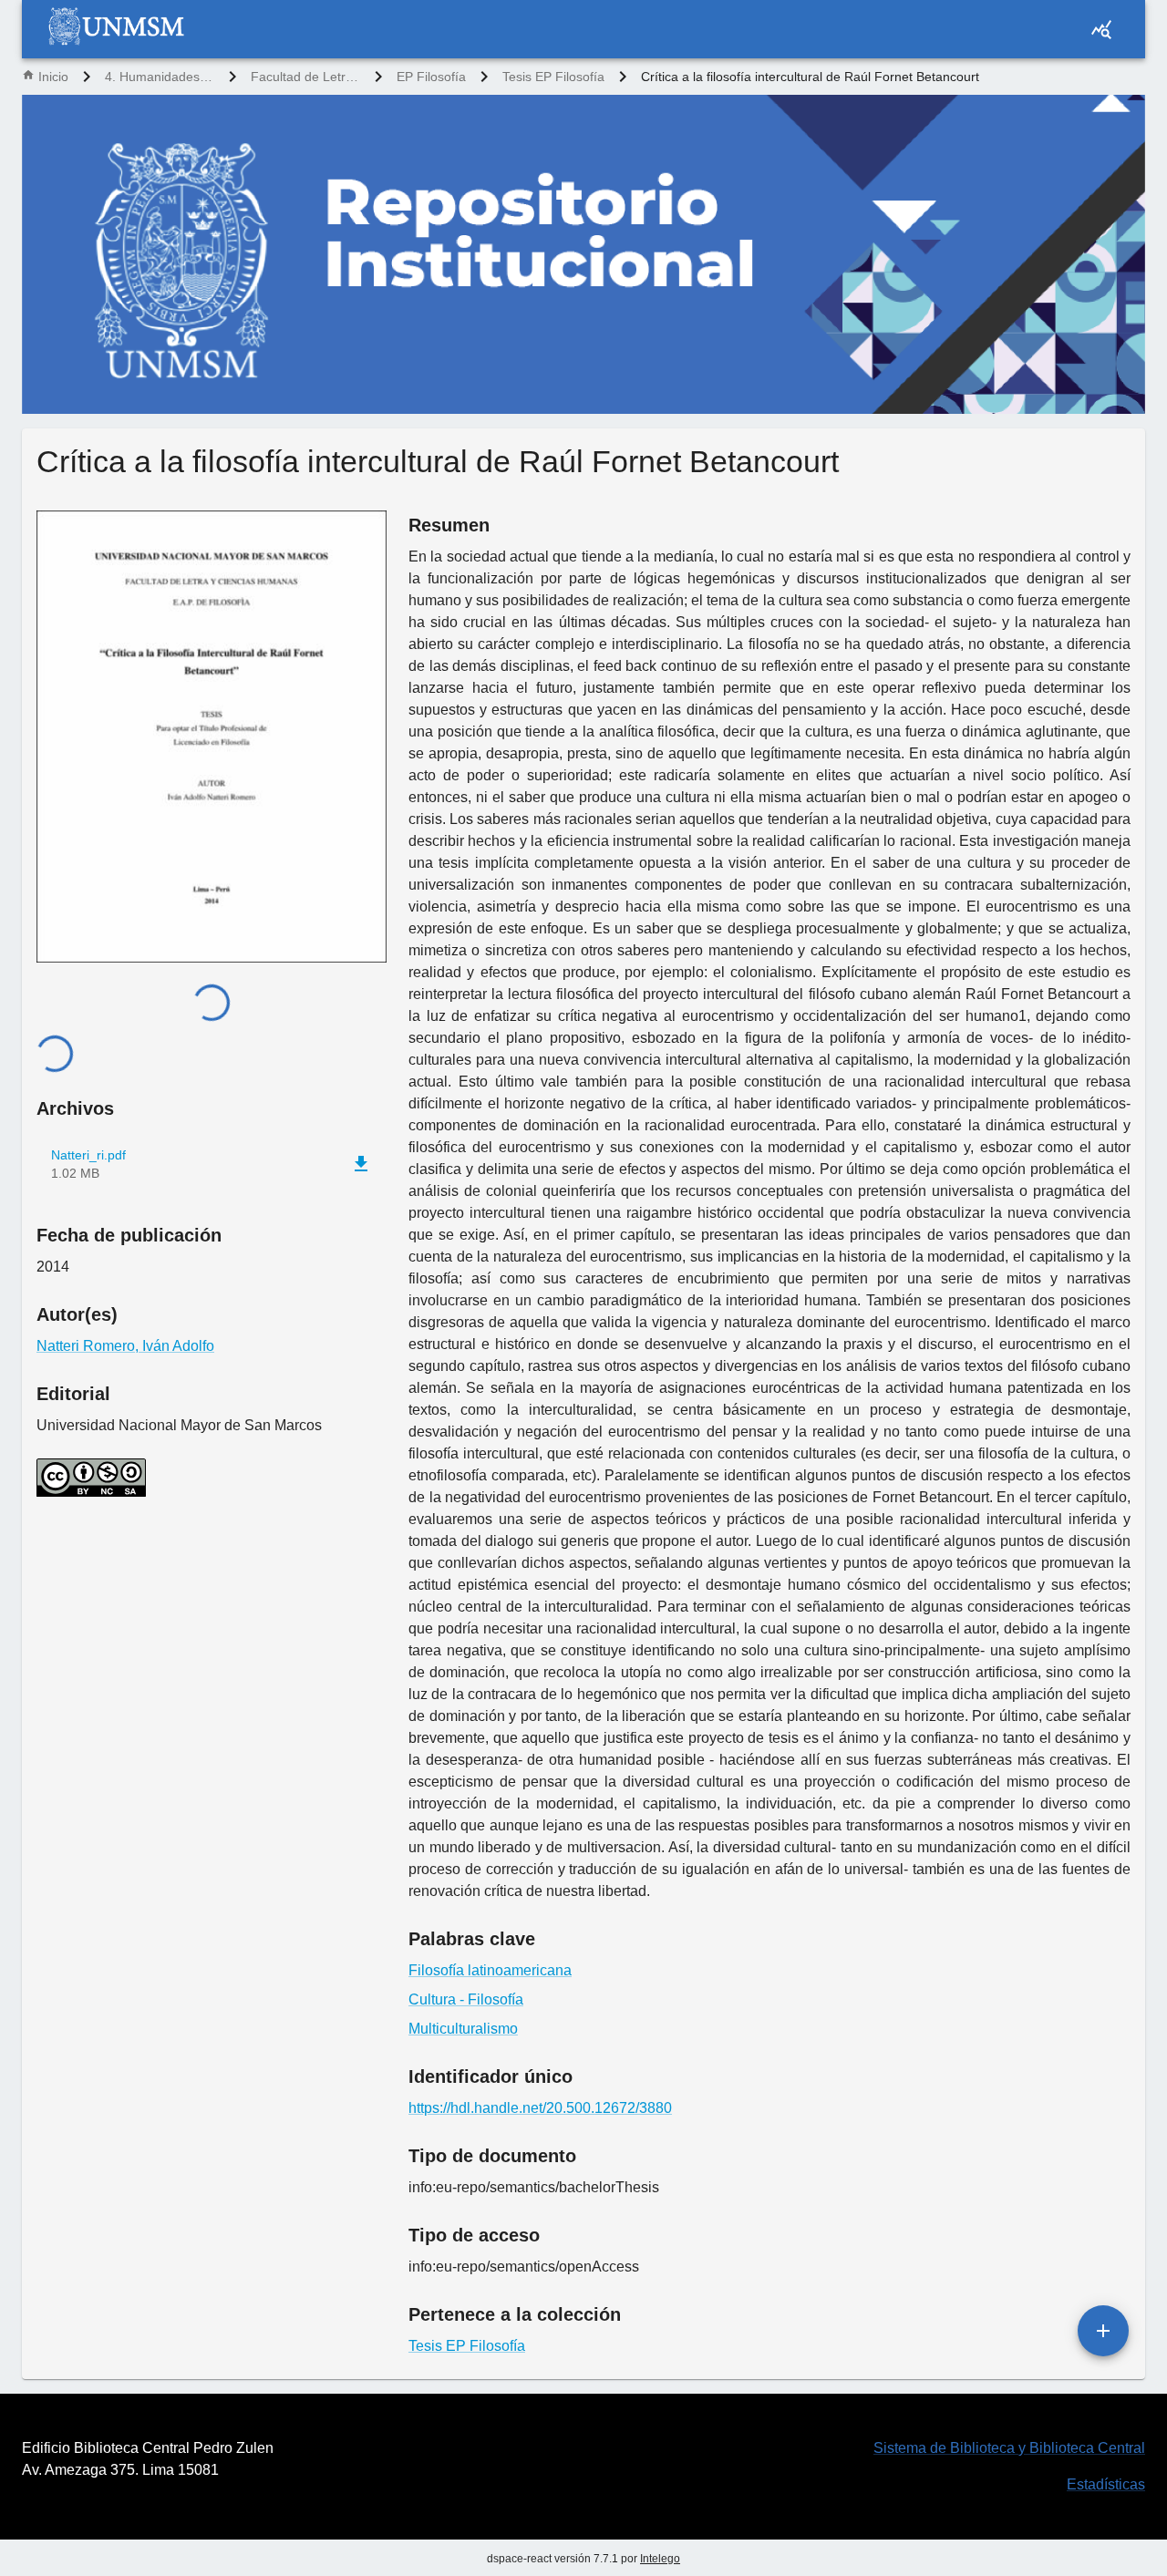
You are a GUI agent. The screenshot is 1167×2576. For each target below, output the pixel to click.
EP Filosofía (431, 77)
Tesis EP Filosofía (553, 77)
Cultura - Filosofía (466, 1999)
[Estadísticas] (1101, 29)
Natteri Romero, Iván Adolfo (125, 1346)
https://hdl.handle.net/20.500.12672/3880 (540, 2108)
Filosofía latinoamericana (490, 1970)
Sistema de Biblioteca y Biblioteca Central (1009, 2448)
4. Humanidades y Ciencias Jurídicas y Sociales (160, 77)
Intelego (660, 2559)
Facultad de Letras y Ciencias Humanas (305, 77)
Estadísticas (1106, 2484)
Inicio (53, 77)
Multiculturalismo (463, 2029)
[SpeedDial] (1103, 2331)
